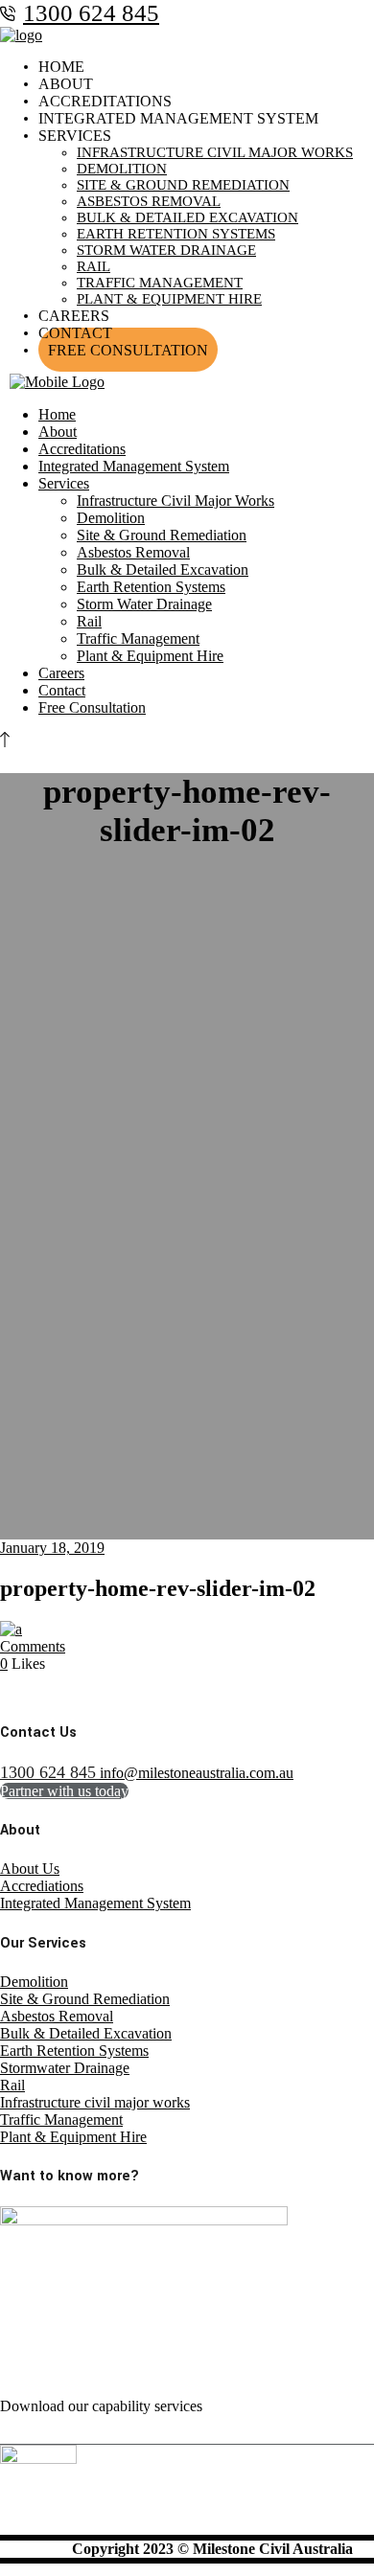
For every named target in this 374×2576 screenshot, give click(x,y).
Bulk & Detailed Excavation (86, 2033)
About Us (30, 1869)
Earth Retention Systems (74, 2051)
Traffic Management (61, 2120)
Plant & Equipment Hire (73, 2137)
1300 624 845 (91, 13)
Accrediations (42, 1886)
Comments (33, 1646)
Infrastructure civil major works (95, 2102)
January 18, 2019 (52, 1548)
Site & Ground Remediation (85, 1999)
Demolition (34, 1982)
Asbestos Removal (57, 2016)
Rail (12, 2085)
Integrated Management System (95, 1903)
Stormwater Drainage (65, 2068)
